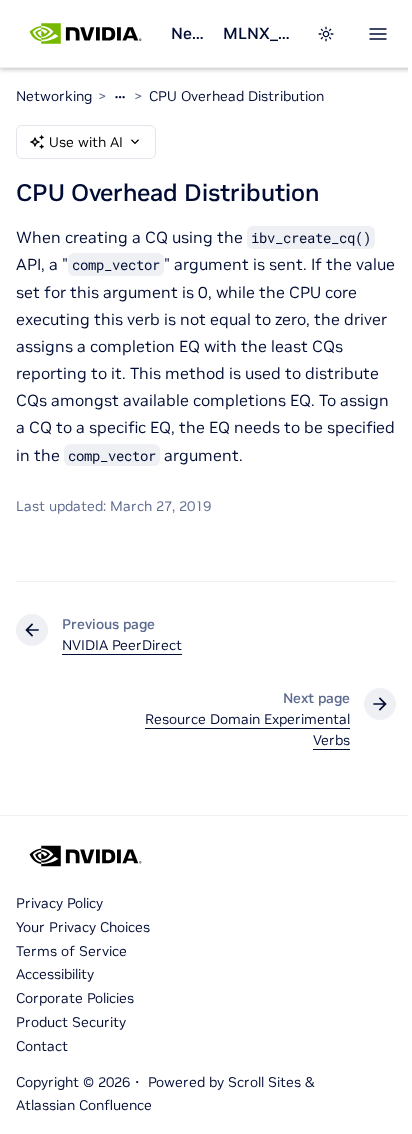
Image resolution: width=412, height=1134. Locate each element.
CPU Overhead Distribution (236, 96)
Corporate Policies (75, 998)
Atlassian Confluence (84, 1105)
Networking (189, 33)
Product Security (71, 1022)
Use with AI (86, 142)
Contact (42, 1046)
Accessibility (55, 974)
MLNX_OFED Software (257, 33)
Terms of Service (71, 951)
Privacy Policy (59, 903)
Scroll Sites (264, 1082)
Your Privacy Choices (83, 927)
